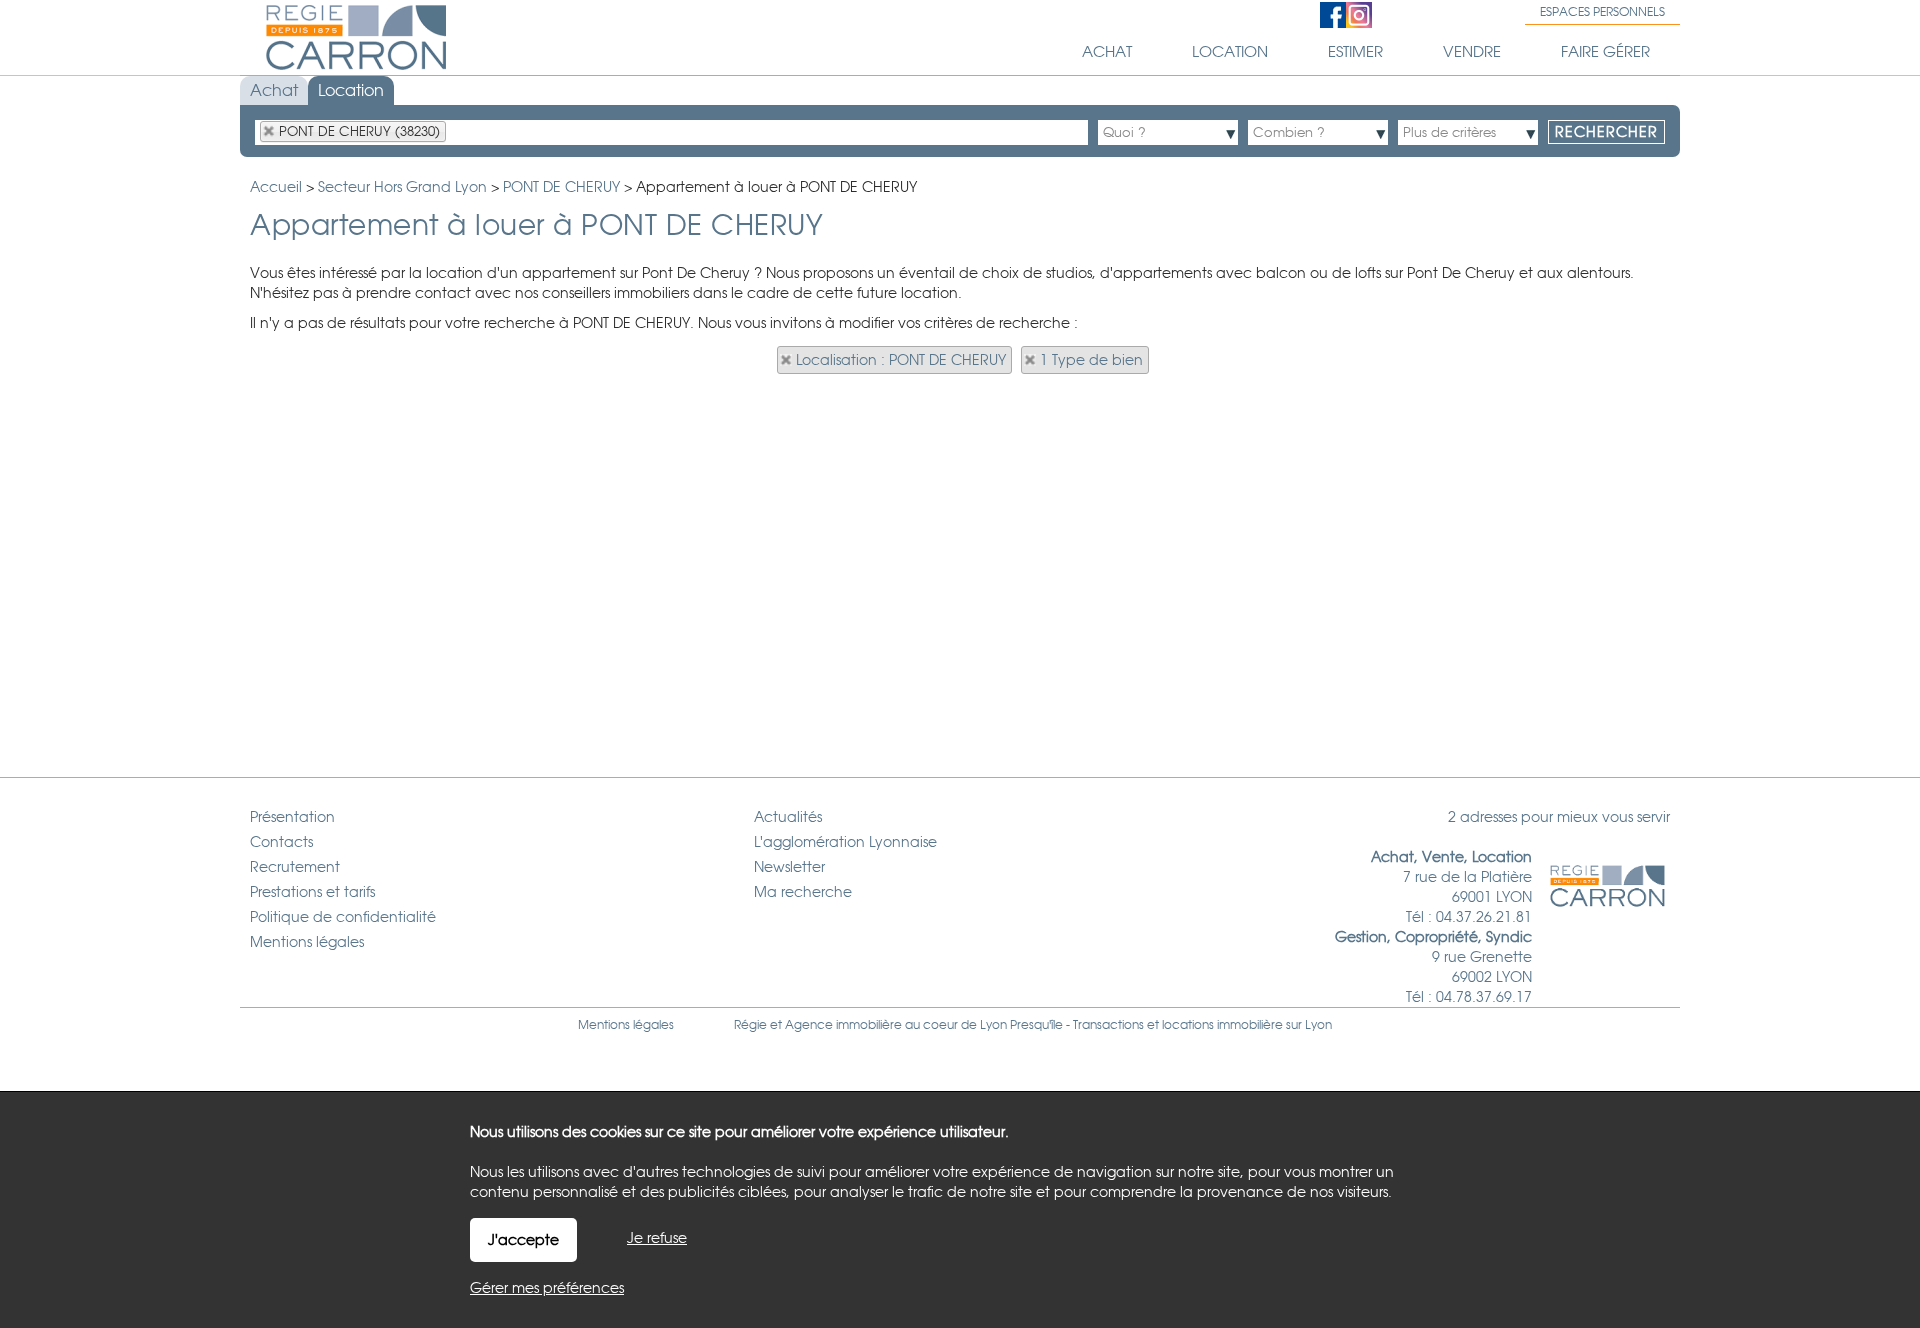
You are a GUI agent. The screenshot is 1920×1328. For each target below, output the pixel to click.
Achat (274, 90)
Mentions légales (626, 1025)
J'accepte (523, 1240)
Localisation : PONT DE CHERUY (901, 360)
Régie (750, 1025)
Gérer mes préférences (547, 1288)
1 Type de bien (1091, 360)
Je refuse (657, 1238)
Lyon (1318, 1025)
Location (351, 90)
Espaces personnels (1602, 12)
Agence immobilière (843, 1025)
